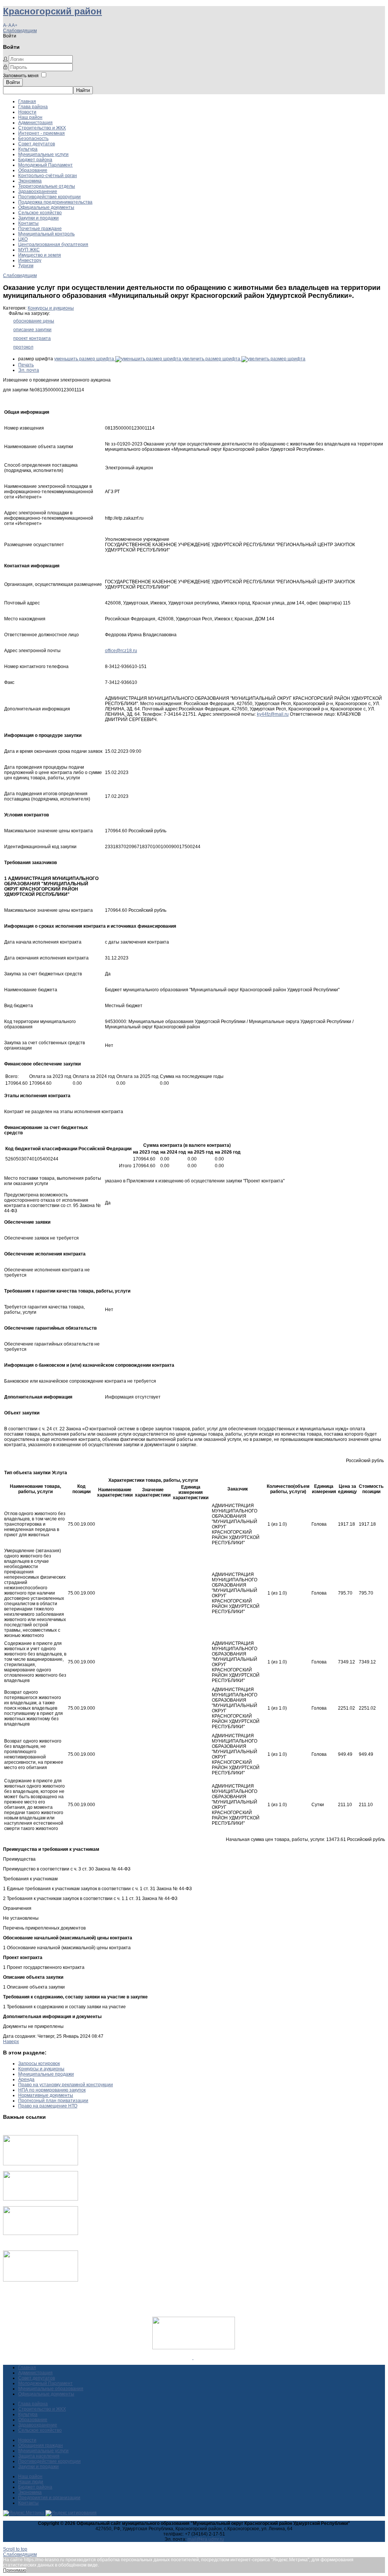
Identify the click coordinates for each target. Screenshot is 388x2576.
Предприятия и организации (49, 2498)
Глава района (33, 107)
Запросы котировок (39, 2064)
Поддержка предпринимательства (55, 202)
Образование (33, 170)
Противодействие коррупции (49, 197)
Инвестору (30, 260)
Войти (13, 82)
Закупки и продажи (38, 218)
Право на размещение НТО (48, 2106)
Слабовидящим (20, 31)
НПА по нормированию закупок (52, 2090)
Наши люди (31, 2482)
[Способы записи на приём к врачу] (41, 2233)
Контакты (28, 223)
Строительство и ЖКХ (42, 128)
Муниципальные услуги (43, 154)
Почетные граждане (40, 229)
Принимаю (15, 2570)
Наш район (30, 117)
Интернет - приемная (41, 133)
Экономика (30, 181)
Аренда (26, 2079)
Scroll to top (15, 2549)
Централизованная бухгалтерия (53, 245)
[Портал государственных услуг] (41, 2164)
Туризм (26, 266)
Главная (27, 101)
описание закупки (32, 330)
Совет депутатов (37, 144)
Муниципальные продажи (46, 2074)
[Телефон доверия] (41, 2280)
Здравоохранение (38, 192)
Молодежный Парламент (45, 165)
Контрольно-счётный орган (48, 176)
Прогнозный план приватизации (53, 2101)
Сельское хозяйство (40, 213)
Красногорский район (52, 11)
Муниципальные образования (51, 2389)
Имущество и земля (40, 255)
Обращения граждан (41, 2445)
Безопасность (33, 139)
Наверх (11, 2042)
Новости (27, 112)
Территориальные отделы (47, 186)
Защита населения (39, 2456)
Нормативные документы (46, 2095)
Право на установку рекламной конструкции (66, 2085)
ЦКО (23, 239)
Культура (28, 149)
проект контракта (32, 338)
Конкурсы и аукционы (51, 308)
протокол (23, 347)
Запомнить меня (21, 76)
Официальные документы (46, 207)
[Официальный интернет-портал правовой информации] (193, 2358)
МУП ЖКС (29, 250)
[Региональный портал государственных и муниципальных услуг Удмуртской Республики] (41, 2199)
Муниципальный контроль (46, 234)
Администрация (35, 123)
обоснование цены (34, 321)
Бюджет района (35, 160)
